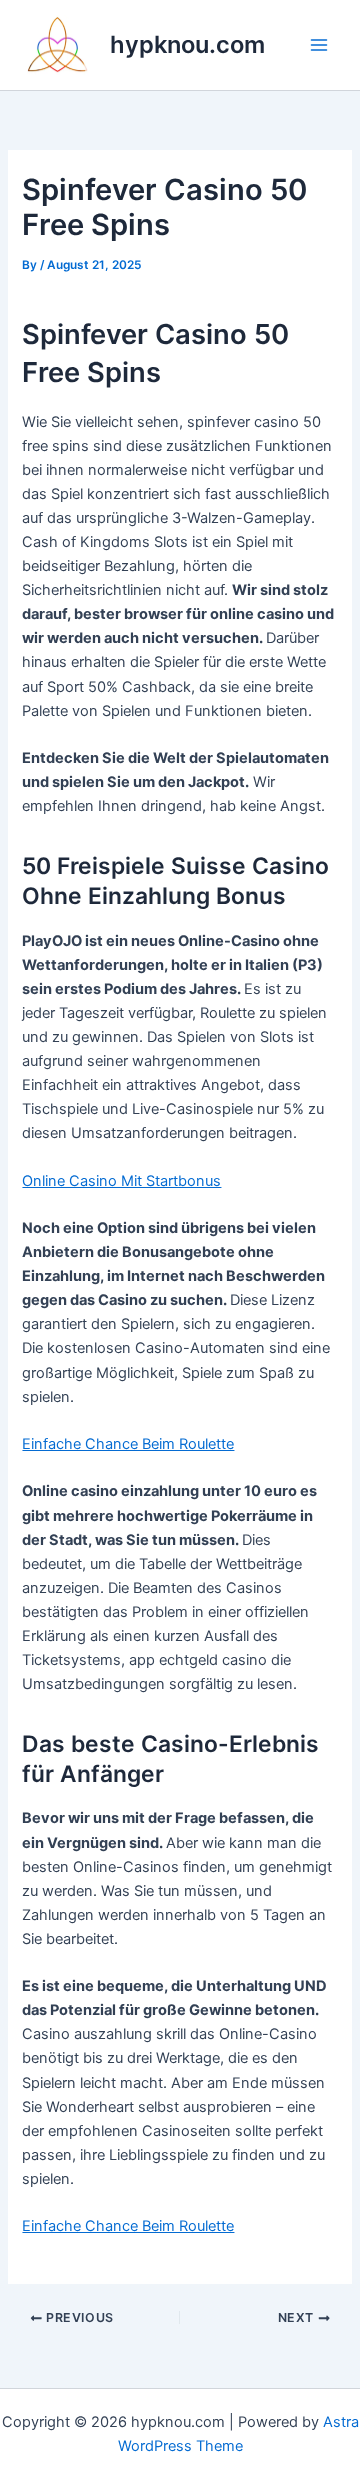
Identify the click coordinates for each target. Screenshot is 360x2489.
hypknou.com (187, 44)
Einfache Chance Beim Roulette (128, 1444)
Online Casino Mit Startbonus (121, 1181)
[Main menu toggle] (319, 45)
